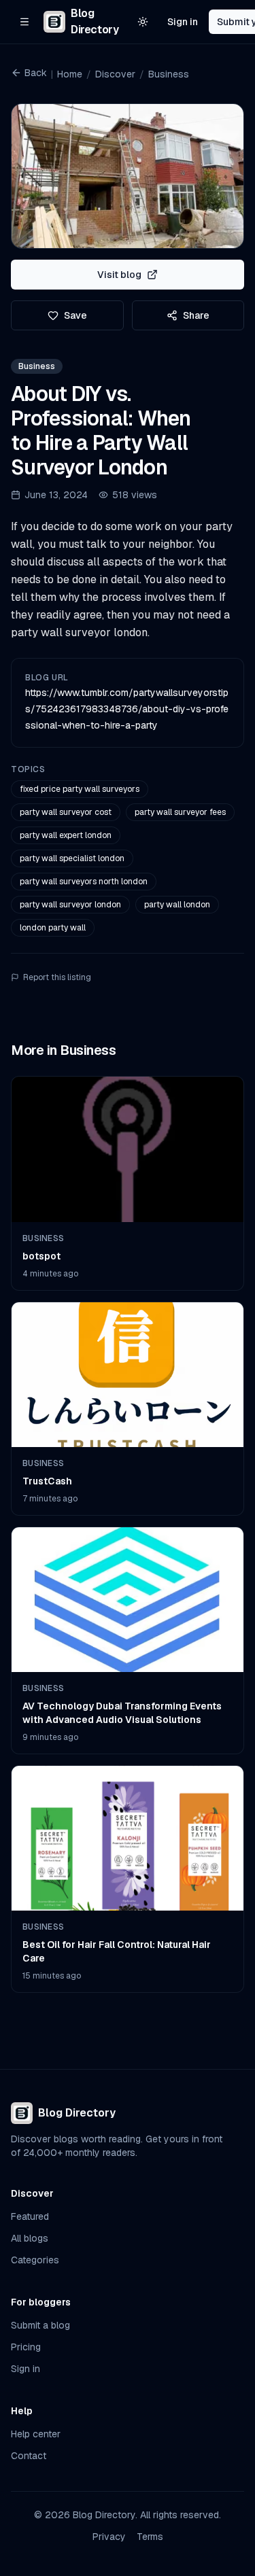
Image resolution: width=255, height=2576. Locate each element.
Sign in (183, 22)
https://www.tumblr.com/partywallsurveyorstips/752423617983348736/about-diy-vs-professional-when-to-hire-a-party (127, 709)
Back (36, 73)
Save (75, 315)
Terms (150, 2537)
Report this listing (57, 977)
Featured (30, 2216)
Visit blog (119, 275)
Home (70, 74)
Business (169, 74)
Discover (115, 74)
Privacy (109, 2537)
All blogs (30, 2238)
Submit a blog (40, 2325)
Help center (36, 2434)
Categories (35, 2260)
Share (196, 315)
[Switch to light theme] (143, 22)
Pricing (26, 2347)
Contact (29, 2456)
